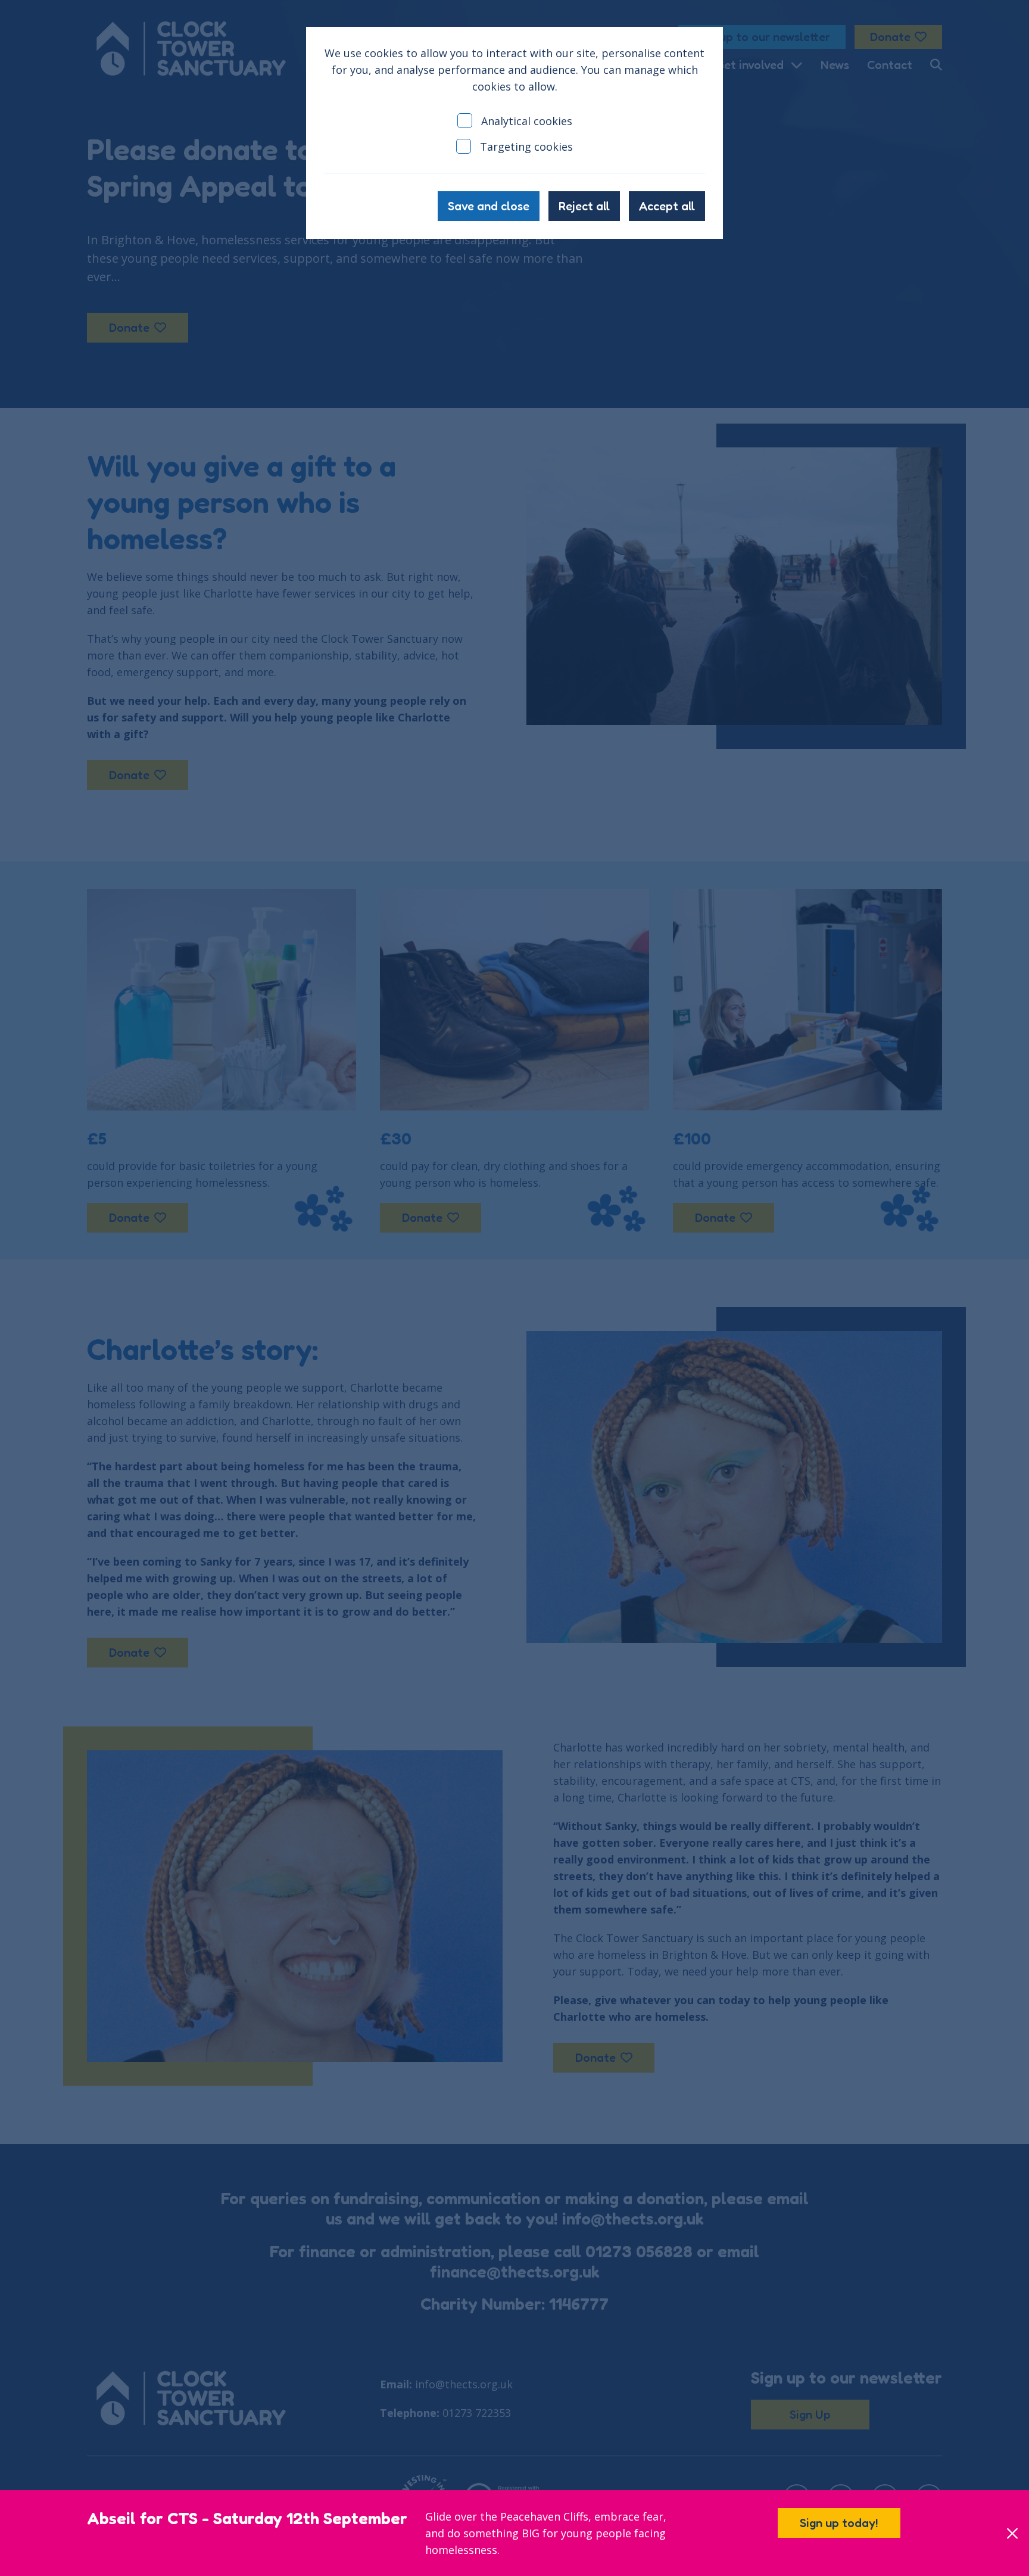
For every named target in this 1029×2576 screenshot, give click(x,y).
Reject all (584, 206)
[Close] (1012, 2533)
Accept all (667, 206)
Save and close (489, 206)
